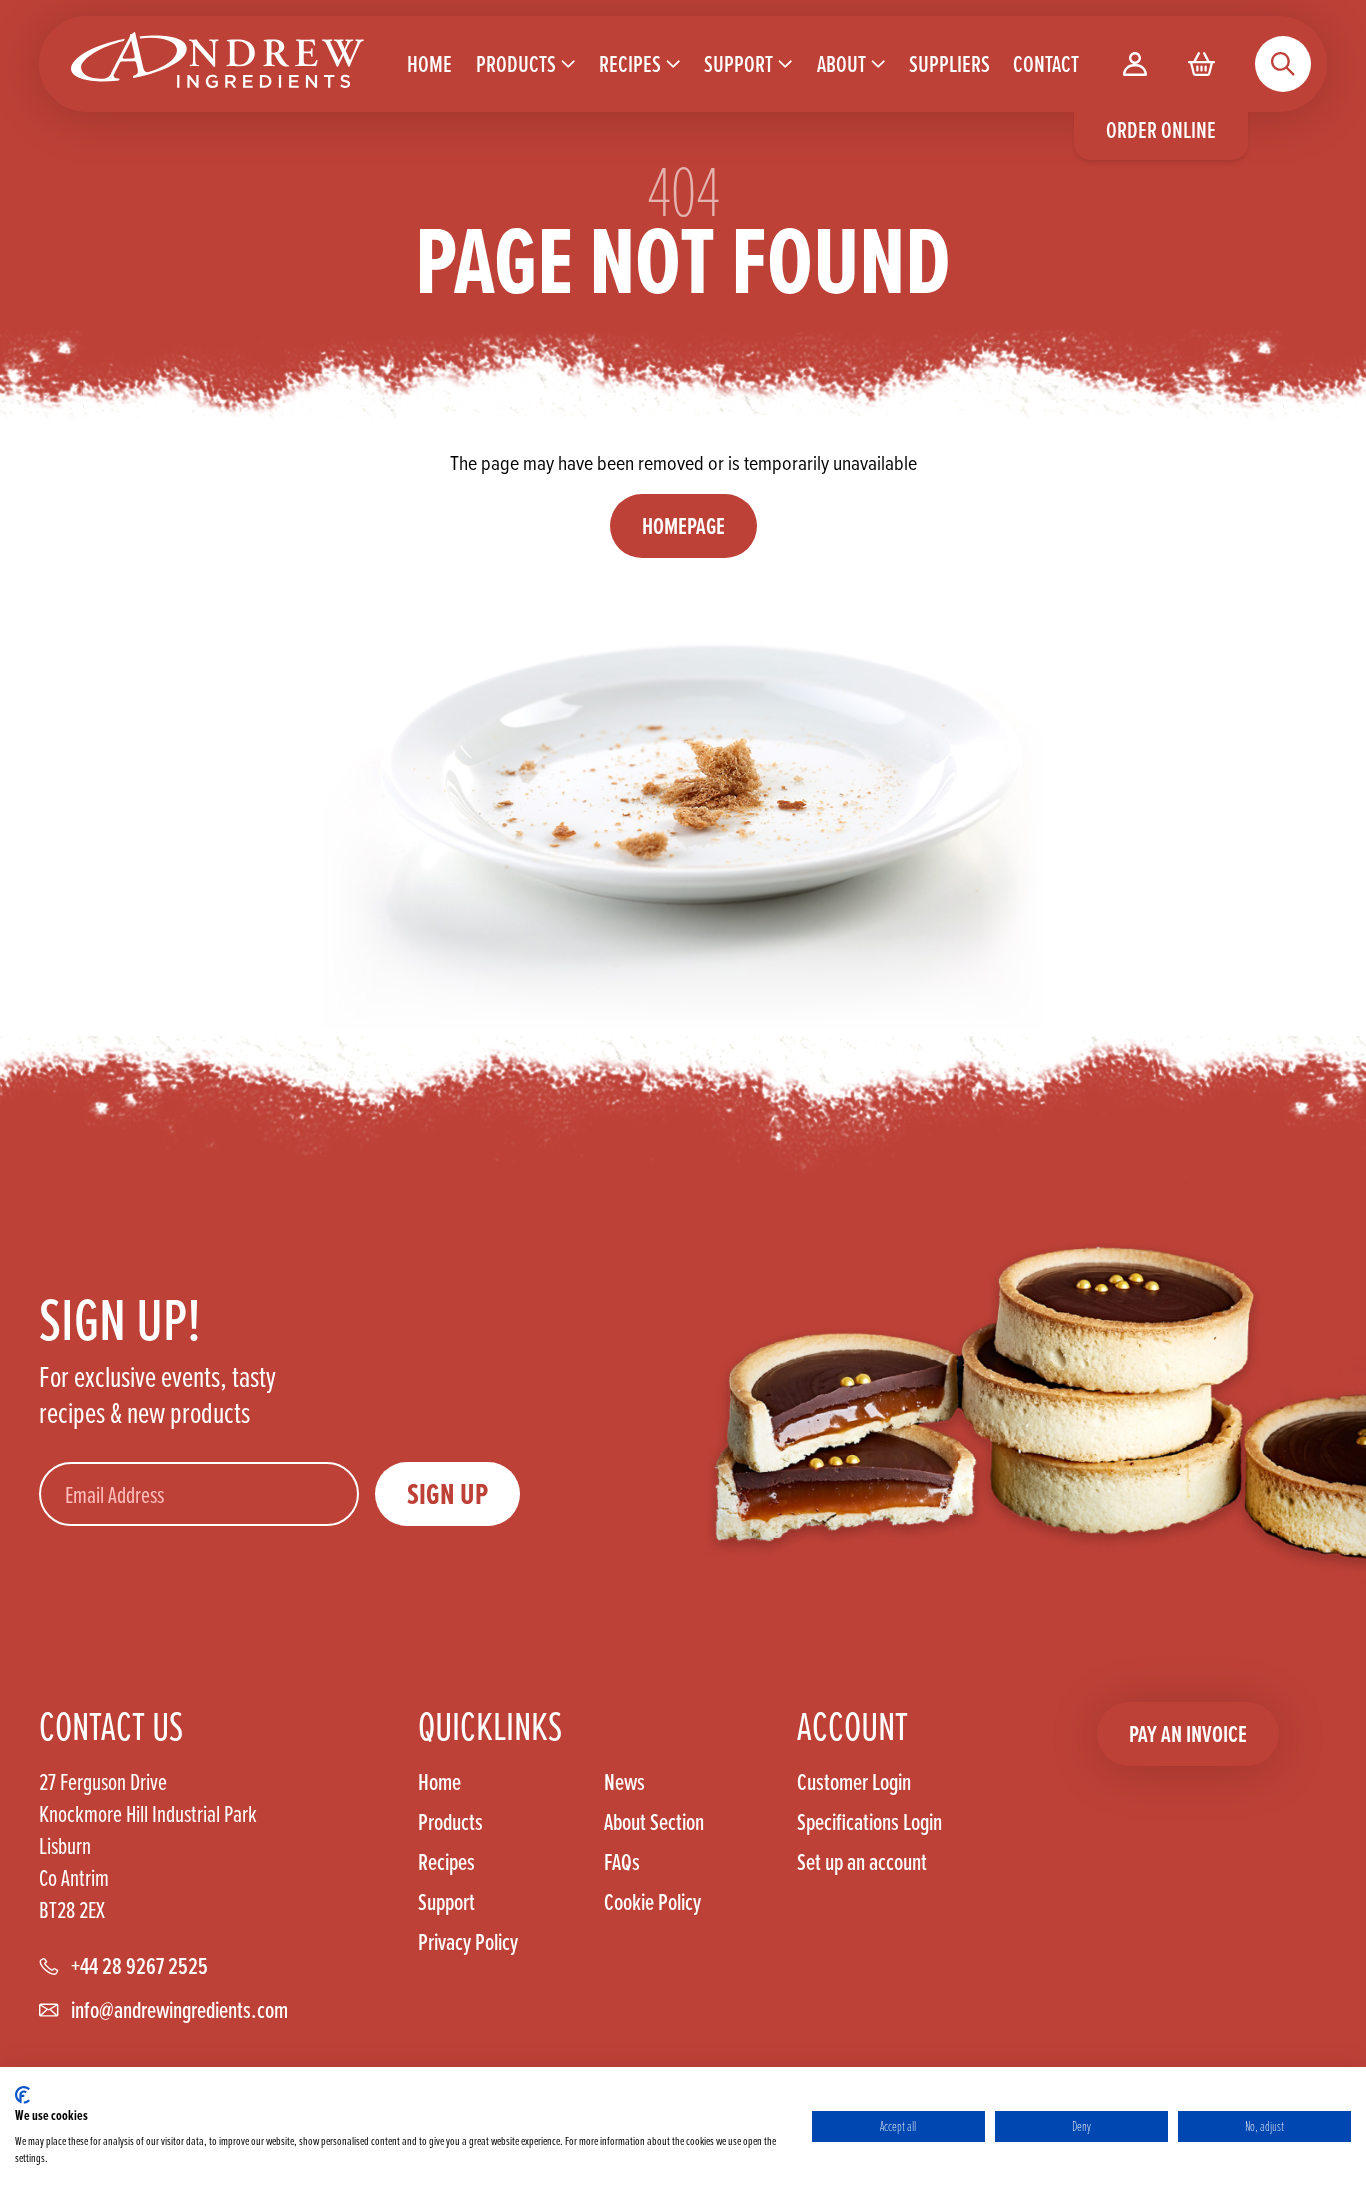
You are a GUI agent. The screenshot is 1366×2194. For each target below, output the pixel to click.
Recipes (446, 1862)
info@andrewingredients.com (179, 2010)
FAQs (622, 1862)
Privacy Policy (468, 1942)
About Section (654, 1822)
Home (439, 1782)
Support (446, 1902)
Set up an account (862, 1861)
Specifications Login (869, 1822)
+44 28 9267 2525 (139, 1966)
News (624, 1782)
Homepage (683, 525)
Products (450, 1822)
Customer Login (854, 1782)
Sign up (447, 1494)
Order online (1161, 129)
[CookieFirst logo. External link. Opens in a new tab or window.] (22, 2095)
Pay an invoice (1188, 1733)
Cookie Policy (652, 1902)
